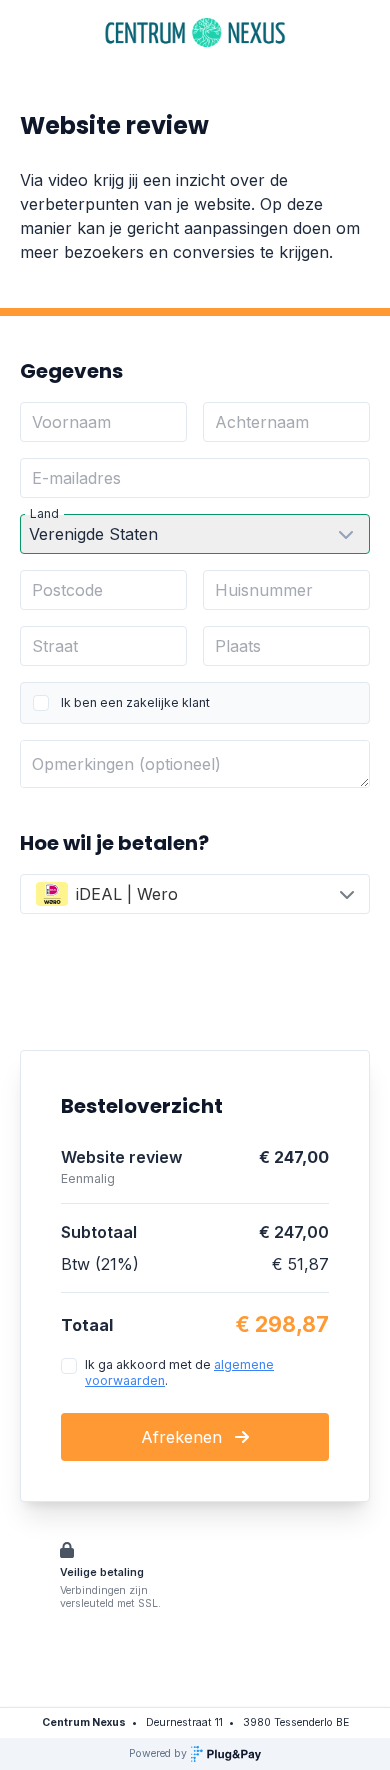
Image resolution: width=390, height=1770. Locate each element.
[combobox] (195, 894)
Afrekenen (184, 1437)
